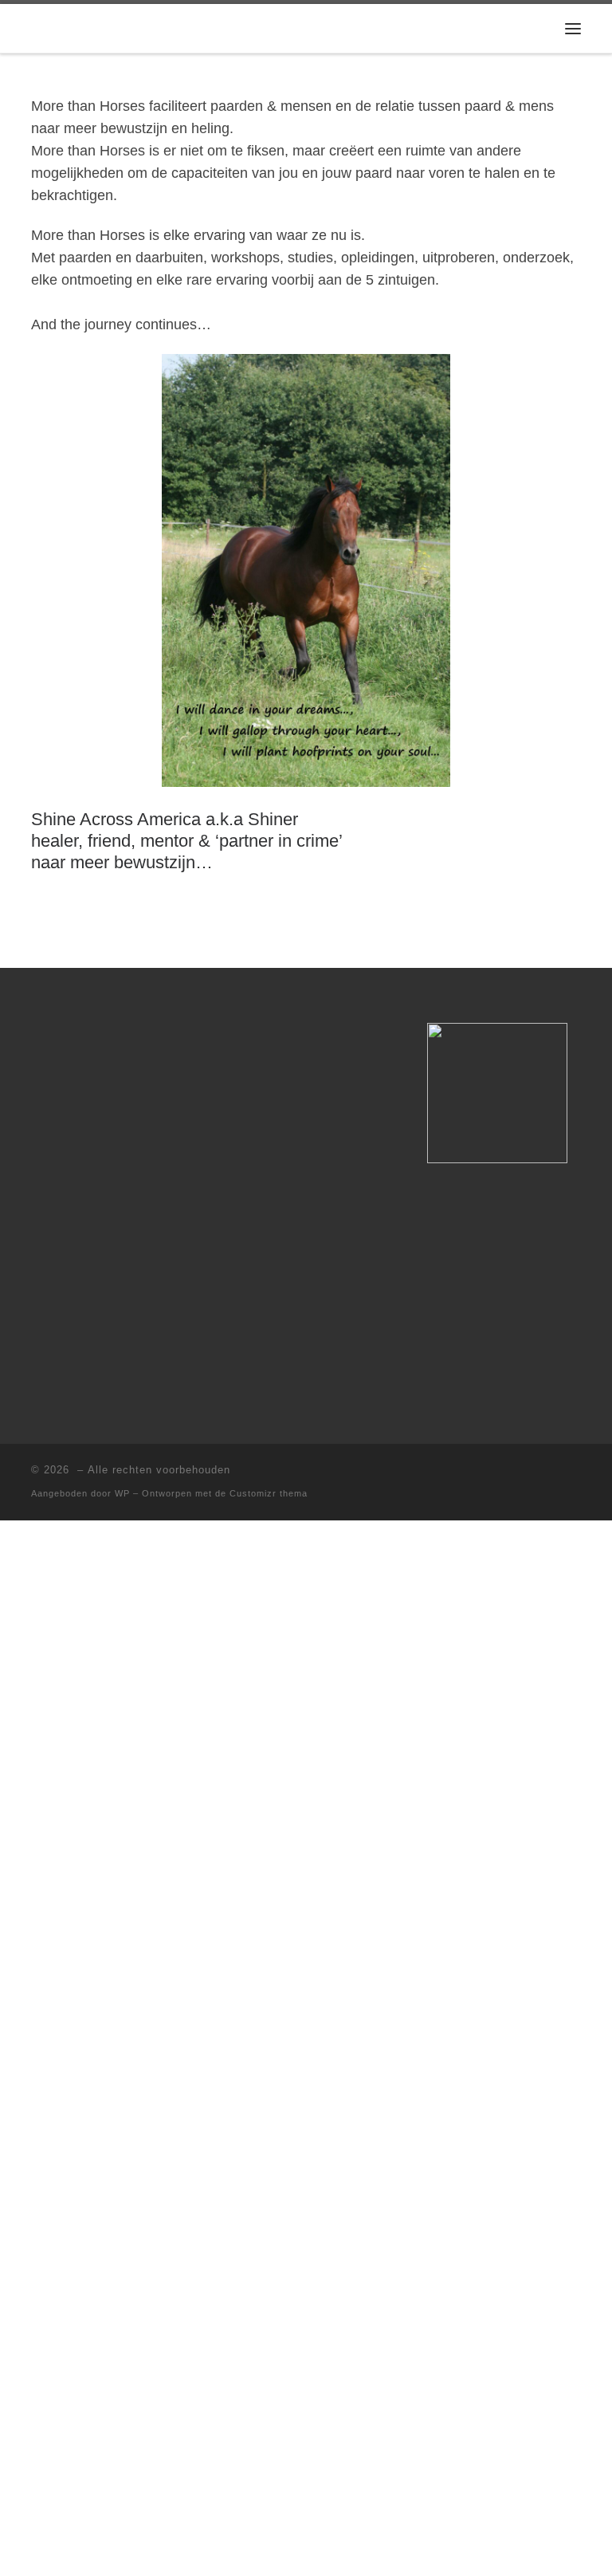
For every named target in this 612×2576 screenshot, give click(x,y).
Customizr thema (269, 1493)
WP (122, 1493)
